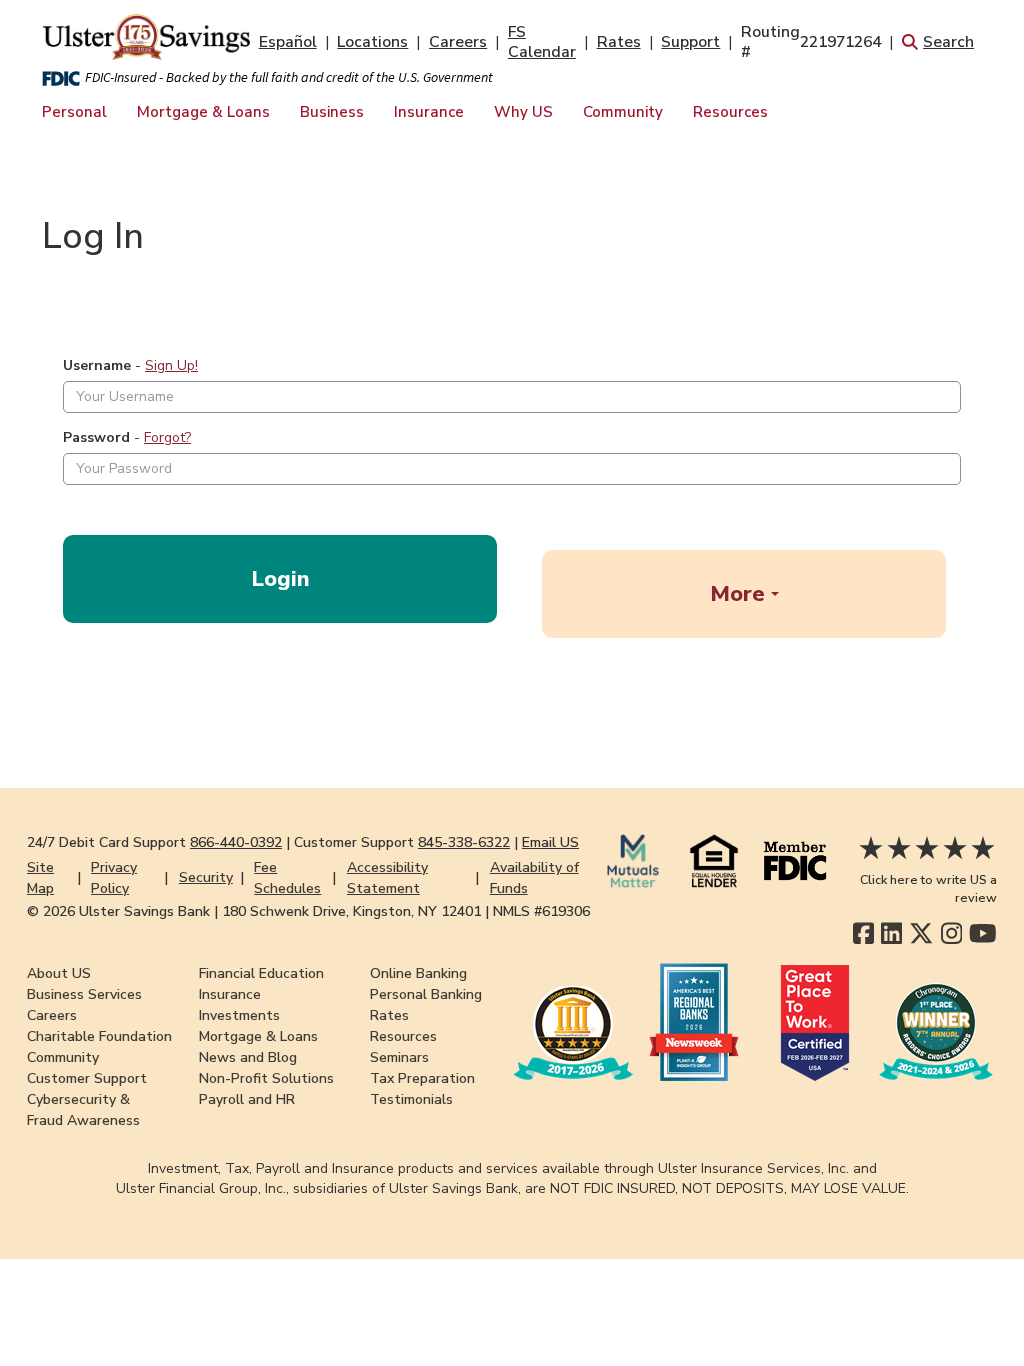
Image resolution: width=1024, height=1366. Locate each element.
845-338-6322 (464, 842)
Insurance (429, 112)
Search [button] (948, 42)
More (740, 594)
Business (332, 112)
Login (280, 579)
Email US (550, 842)
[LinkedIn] (891, 933)
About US (59, 973)
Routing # (811, 42)
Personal (74, 112)
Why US (523, 112)
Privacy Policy (114, 878)
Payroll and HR (247, 1099)
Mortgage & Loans (203, 112)
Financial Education (261, 973)
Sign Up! (171, 365)
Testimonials (411, 1099)
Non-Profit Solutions (266, 1078)
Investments (239, 1015)
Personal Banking (426, 994)
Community (623, 112)
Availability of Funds (534, 878)
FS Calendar (542, 42)
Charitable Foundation (99, 1036)
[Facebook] (863, 933)
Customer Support (87, 1078)
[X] (921, 933)
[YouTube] (983, 933)
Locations (372, 42)
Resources (730, 112)
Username (97, 365)
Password (96, 437)
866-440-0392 (236, 842)
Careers (458, 42)
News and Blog (248, 1057)
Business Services (84, 994)
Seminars (399, 1057)
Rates (619, 42)
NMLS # (541, 911)
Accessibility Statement (387, 878)
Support (690, 42)
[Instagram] (951, 933)
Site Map (40, 878)
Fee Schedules (287, 878)
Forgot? (167, 437)
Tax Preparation (422, 1078)
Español (288, 42)
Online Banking (418, 973)
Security (206, 877)
